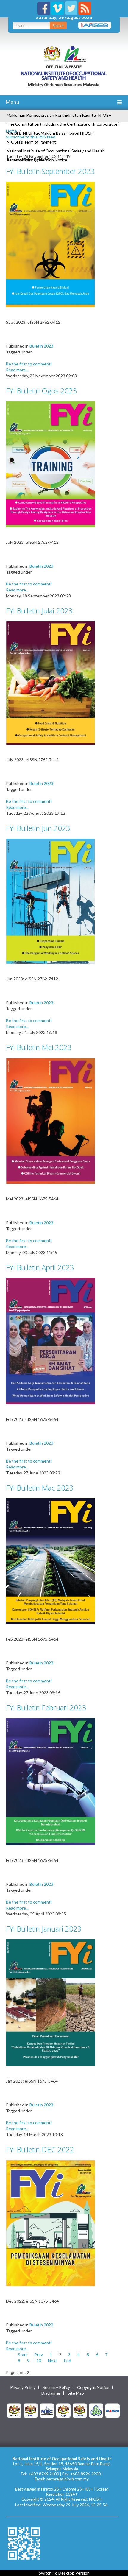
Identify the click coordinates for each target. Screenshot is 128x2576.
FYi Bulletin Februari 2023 (46, 1707)
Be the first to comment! (29, 364)
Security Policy (56, 2387)
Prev (39, 2355)
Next (53, 2361)
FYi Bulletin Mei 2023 (39, 1047)
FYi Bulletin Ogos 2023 (42, 391)
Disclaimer (51, 2393)
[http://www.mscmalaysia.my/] (47, 2410)
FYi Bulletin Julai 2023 (39, 611)
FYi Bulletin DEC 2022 (40, 2149)
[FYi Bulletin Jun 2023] (51, 901)
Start (23, 2355)
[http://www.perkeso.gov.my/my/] (96, 2410)
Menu (12, 102)
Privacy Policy (23, 2387)
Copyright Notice (93, 2387)
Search (58, 25)
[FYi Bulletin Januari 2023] (51, 2002)
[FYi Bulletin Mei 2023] (51, 1120)
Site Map (76, 2393)
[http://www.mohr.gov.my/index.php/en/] (63, 2410)
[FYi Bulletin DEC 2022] (51, 2223)
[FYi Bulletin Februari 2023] (51, 1781)
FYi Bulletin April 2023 (40, 1267)
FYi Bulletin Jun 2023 (38, 828)
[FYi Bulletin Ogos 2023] (51, 464)
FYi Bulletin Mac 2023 (40, 1488)
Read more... (17, 370)
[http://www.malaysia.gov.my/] (14, 2410)
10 (39, 2361)
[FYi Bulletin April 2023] (51, 1341)
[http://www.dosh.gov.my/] (80, 2410)
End (68, 2361)
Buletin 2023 (41, 346)
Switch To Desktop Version (64, 2573)
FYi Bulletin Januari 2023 (44, 1929)
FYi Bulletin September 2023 (50, 171)
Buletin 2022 (41, 2325)
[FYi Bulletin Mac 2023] (51, 1561)
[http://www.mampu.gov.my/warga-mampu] (113, 2410)
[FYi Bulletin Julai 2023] (51, 682)
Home (11, 131)
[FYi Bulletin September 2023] (51, 244)
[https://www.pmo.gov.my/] (31, 2410)
